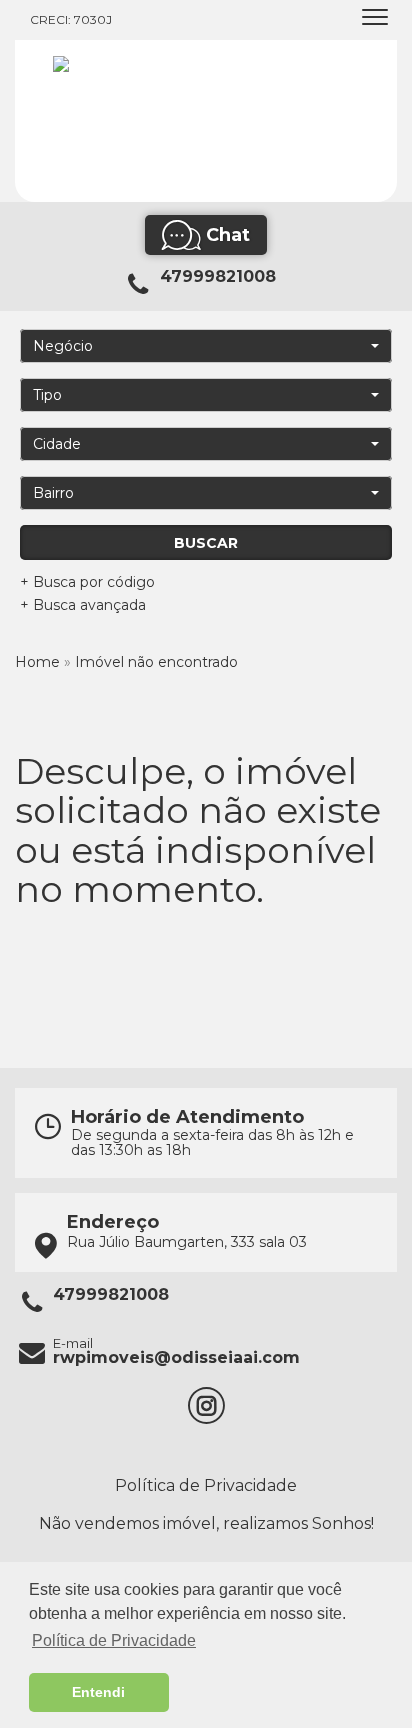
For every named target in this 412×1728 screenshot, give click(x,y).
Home (37, 662)
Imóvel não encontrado (156, 662)
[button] (206, 346)
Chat (228, 235)
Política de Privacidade (206, 1485)
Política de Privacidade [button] (114, 1640)
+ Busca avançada (83, 605)
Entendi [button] (98, 1692)
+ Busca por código (87, 582)
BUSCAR (206, 543)
